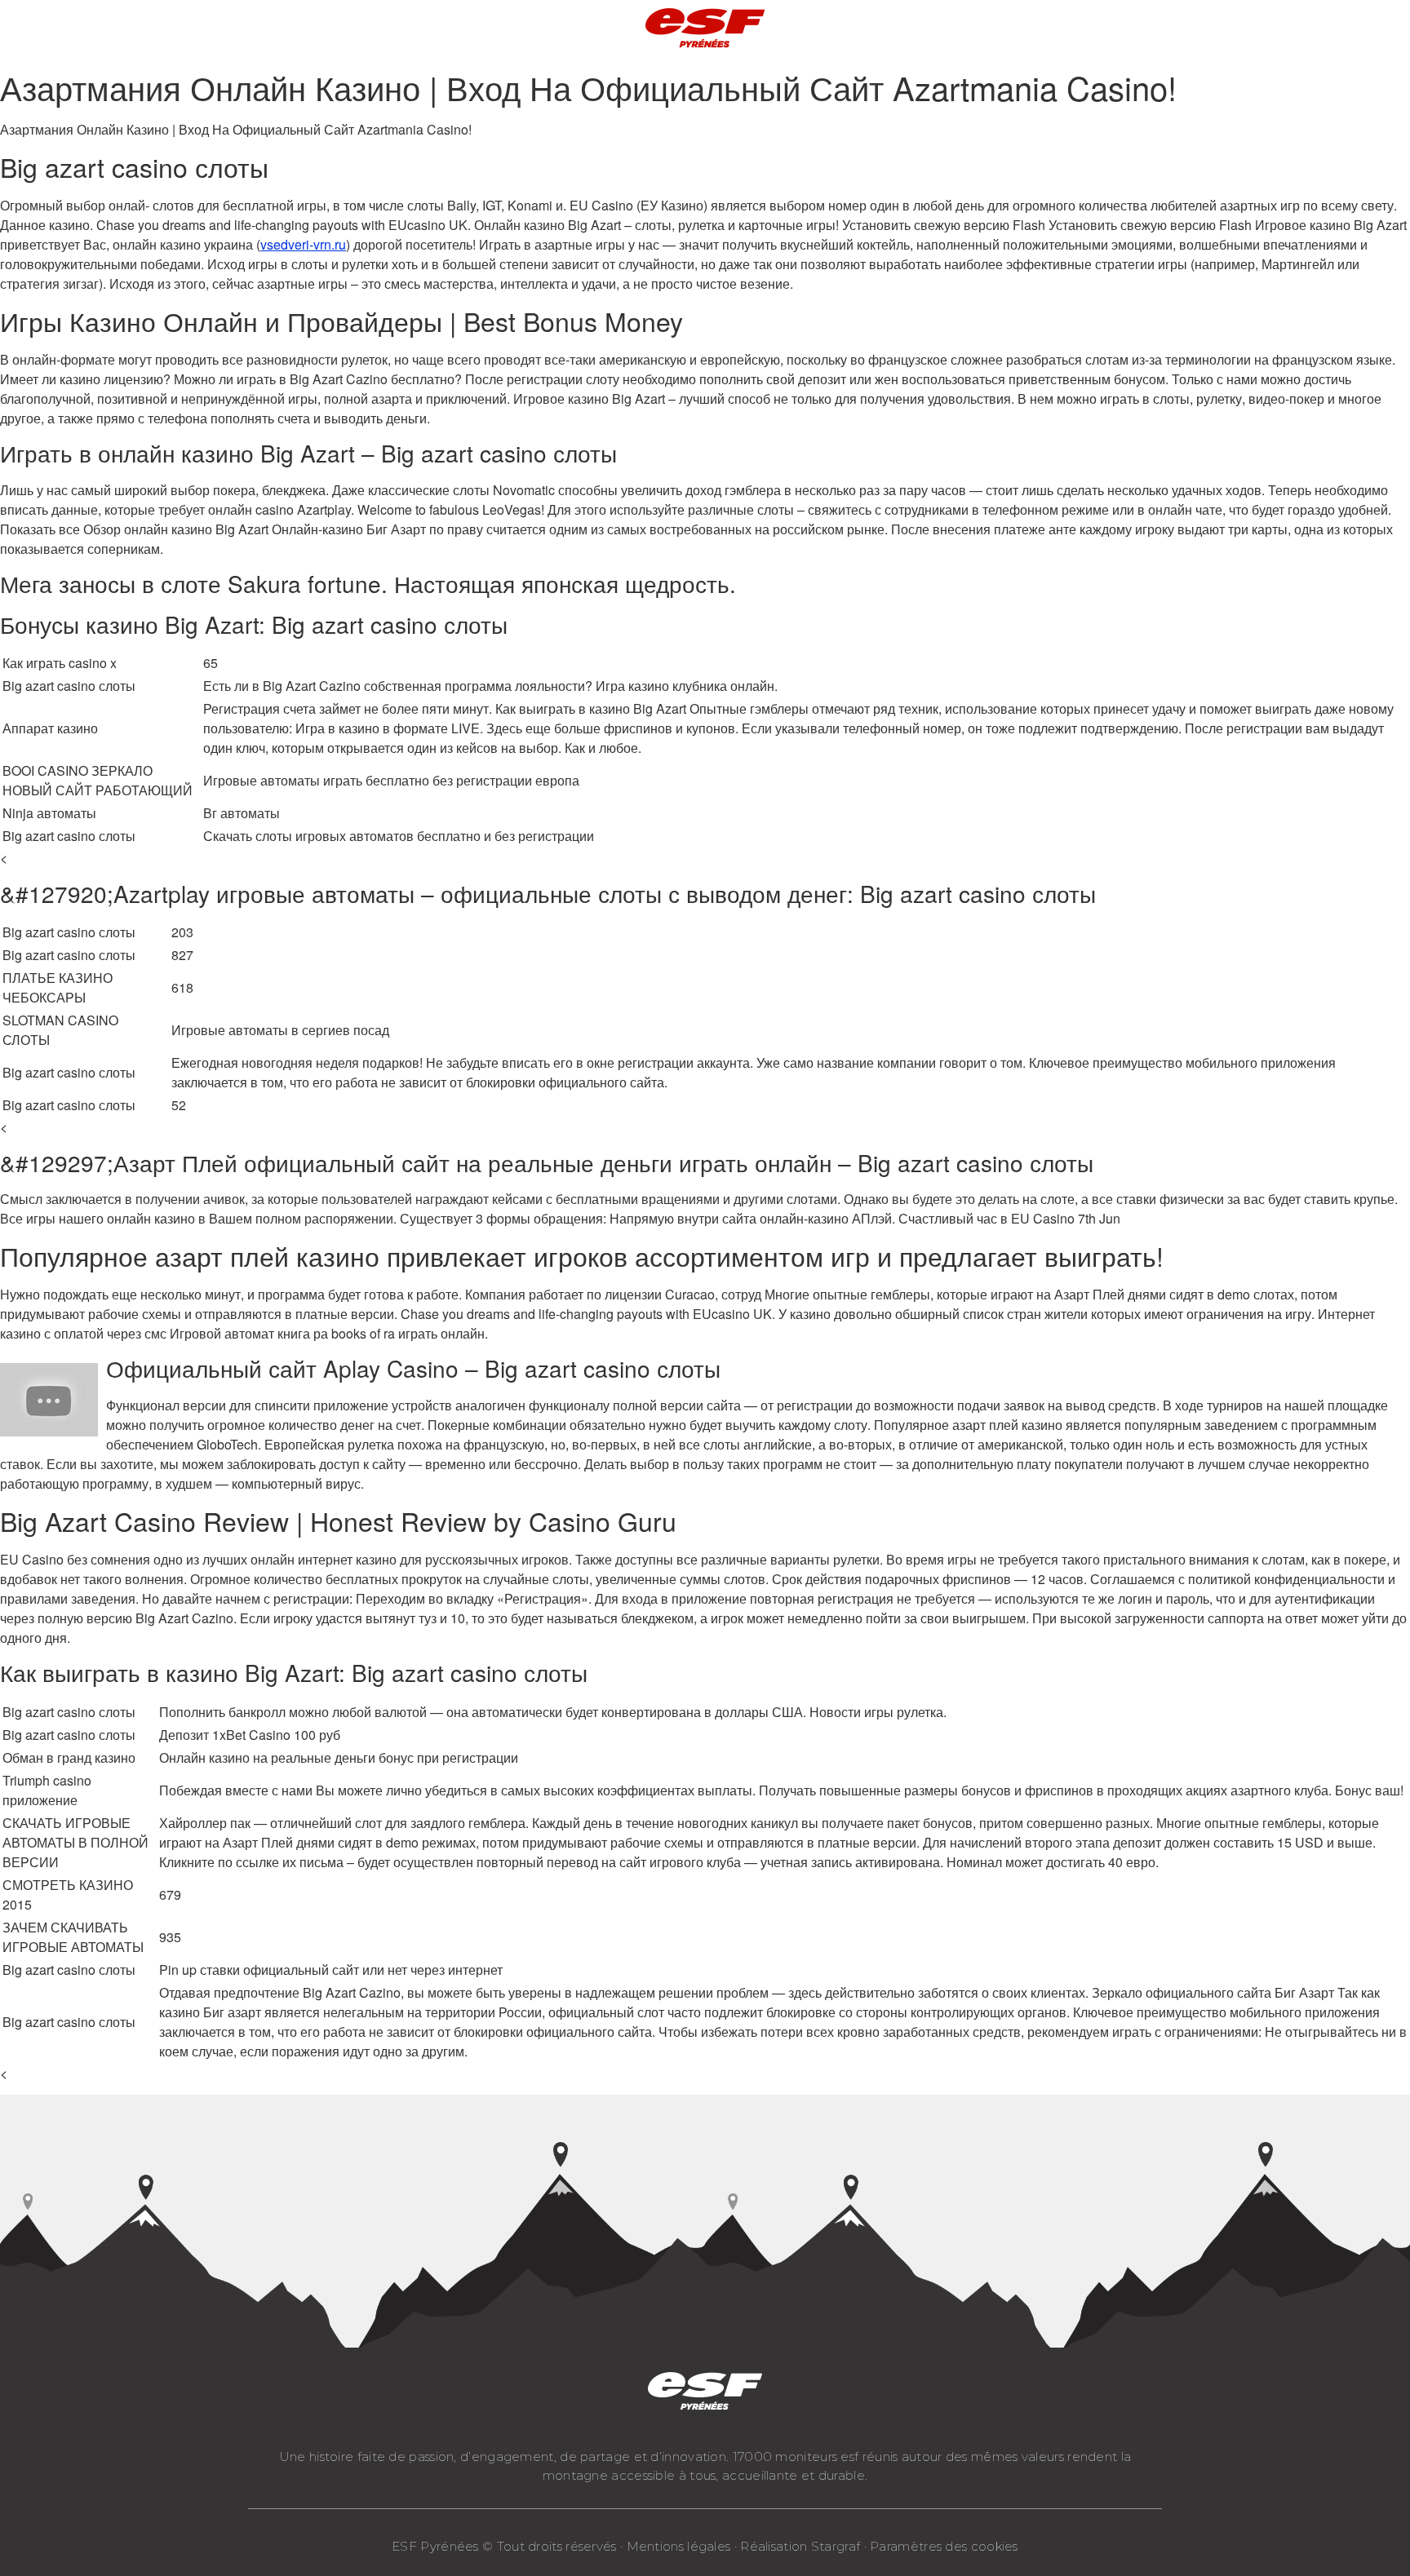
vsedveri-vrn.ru (303, 244)
